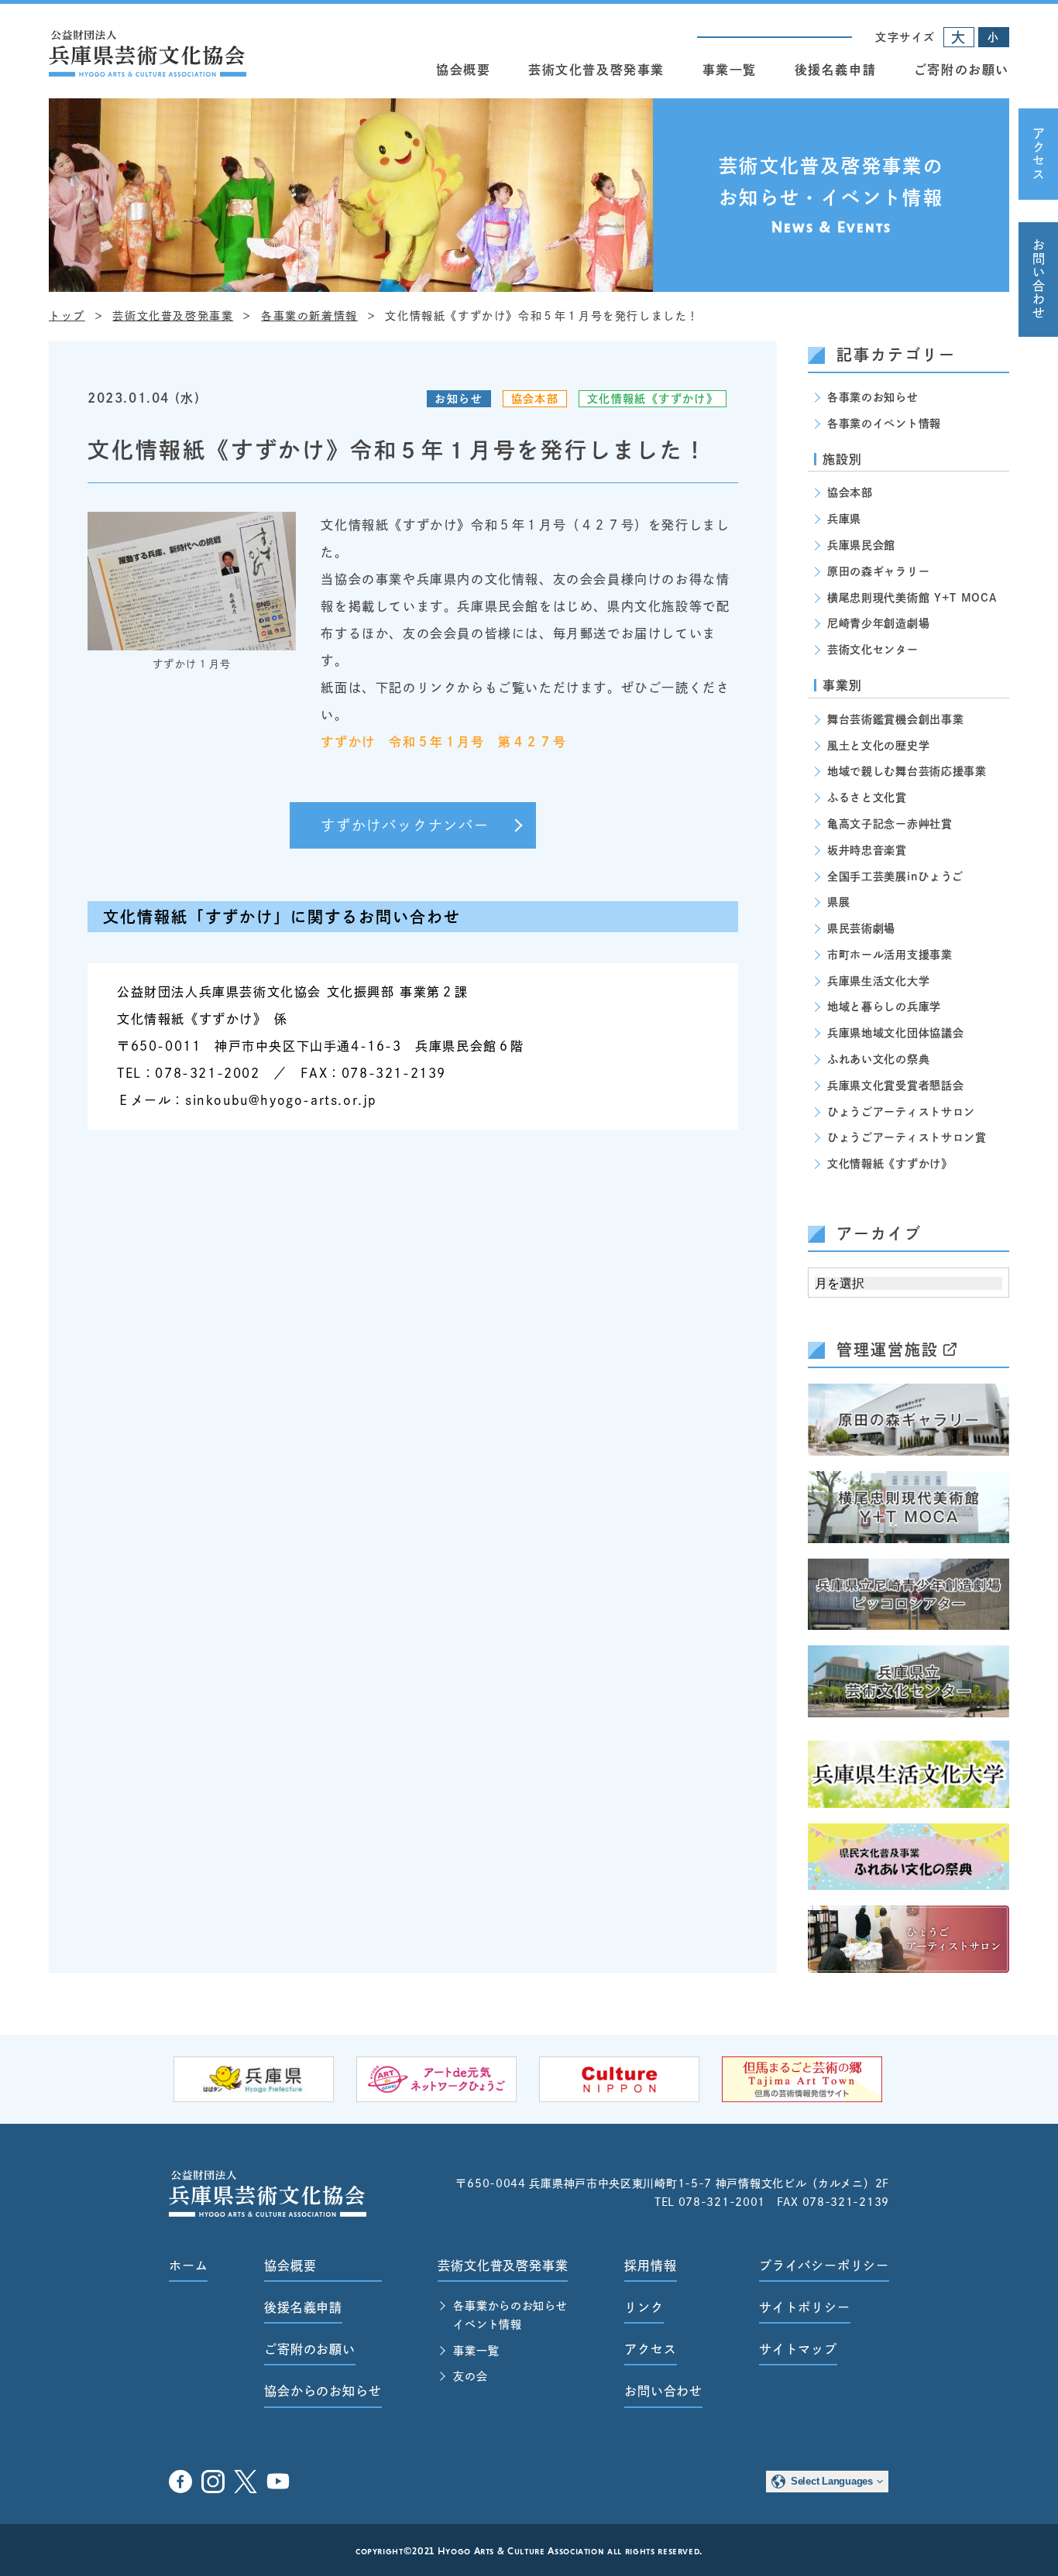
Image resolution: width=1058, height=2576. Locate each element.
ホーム (188, 2266)
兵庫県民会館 (861, 545)
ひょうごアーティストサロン (901, 1112)
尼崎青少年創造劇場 (878, 623)
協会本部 (535, 399)
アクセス (1039, 154)
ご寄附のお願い (962, 70)
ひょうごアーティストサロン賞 (907, 1137)
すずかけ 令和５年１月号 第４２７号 (443, 742)
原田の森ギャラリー (878, 571)
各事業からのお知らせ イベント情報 (510, 2315)
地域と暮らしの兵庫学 (884, 1007)
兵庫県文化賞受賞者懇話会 (895, 1086)
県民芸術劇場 (861, 928)
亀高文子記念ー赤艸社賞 (890, 824)
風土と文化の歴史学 (878, 746)
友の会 (470, 2376)
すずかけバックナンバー (405, 825)
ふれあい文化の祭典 (878, 1059)
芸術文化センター (873, 650)
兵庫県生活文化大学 (878, 981)
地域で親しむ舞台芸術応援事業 (907, 771)
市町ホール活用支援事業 (890, 955)
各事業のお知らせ (873, 397)
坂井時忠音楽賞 (867, 850)
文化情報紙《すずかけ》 (653, 399)
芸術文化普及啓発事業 (596, 70)
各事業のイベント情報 (884, 424)
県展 (838, 902)
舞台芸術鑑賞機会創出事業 (895, 719)
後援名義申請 (836, 70)
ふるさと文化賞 (867, 797)
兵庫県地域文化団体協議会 (895, 1033)
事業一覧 (730, 70)
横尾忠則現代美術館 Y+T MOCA (912, 598)
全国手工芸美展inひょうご (895, 876)
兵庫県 (844, 519)
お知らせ (459, 399)
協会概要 (463, 70)
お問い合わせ (1039, 280)
